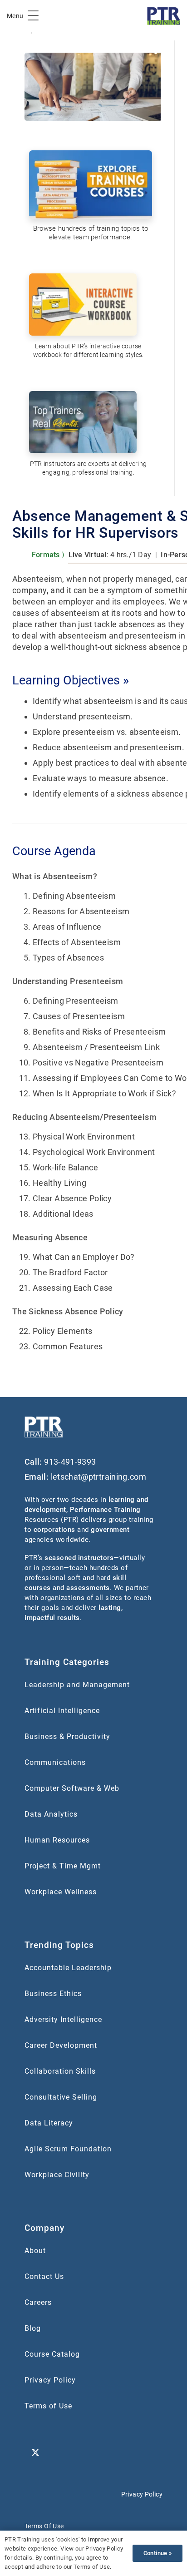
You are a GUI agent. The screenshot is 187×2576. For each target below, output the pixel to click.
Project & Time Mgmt (63, 1866)
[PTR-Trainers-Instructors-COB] (87, 424)
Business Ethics (53, 1994)
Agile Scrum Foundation (68, 2149)
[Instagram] (103, 2431)
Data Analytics (51, 1814)
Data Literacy (49, 2123)
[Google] (58, 2431)
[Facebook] (81, 2431)
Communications (55, 1762)
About (35, 2251)
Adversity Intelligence (63, 2019)
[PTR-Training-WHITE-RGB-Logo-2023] (44, 1427)
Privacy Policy (50, 2380)
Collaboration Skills (60, 2071)
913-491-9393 (70, 1462)
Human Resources (57, 1840)
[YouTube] (126, 2431)
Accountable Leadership (68, 1968)
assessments (88, 1588)
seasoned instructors (79, 1558)
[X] (35, 2453)
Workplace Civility (57, 2175)
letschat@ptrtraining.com (99, 1477)
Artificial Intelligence (62, 1711)
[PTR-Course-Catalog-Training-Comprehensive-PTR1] (91, 185)
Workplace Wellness (61, 1892)
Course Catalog (52, 2354)
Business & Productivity (67, 1736)
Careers (38, 2302)
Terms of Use (48, 2406)
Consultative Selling (61, 2097)
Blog (33, 2328)
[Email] (149, 2431)
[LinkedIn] (35, 2431)
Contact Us (44, 2276)
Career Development (61, 2045)
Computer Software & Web (72, 1788)
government (110, 1530)
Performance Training (105, 1510)
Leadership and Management (77, 1685)
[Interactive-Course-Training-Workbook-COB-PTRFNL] (87, 306)
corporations (54, 1530)
